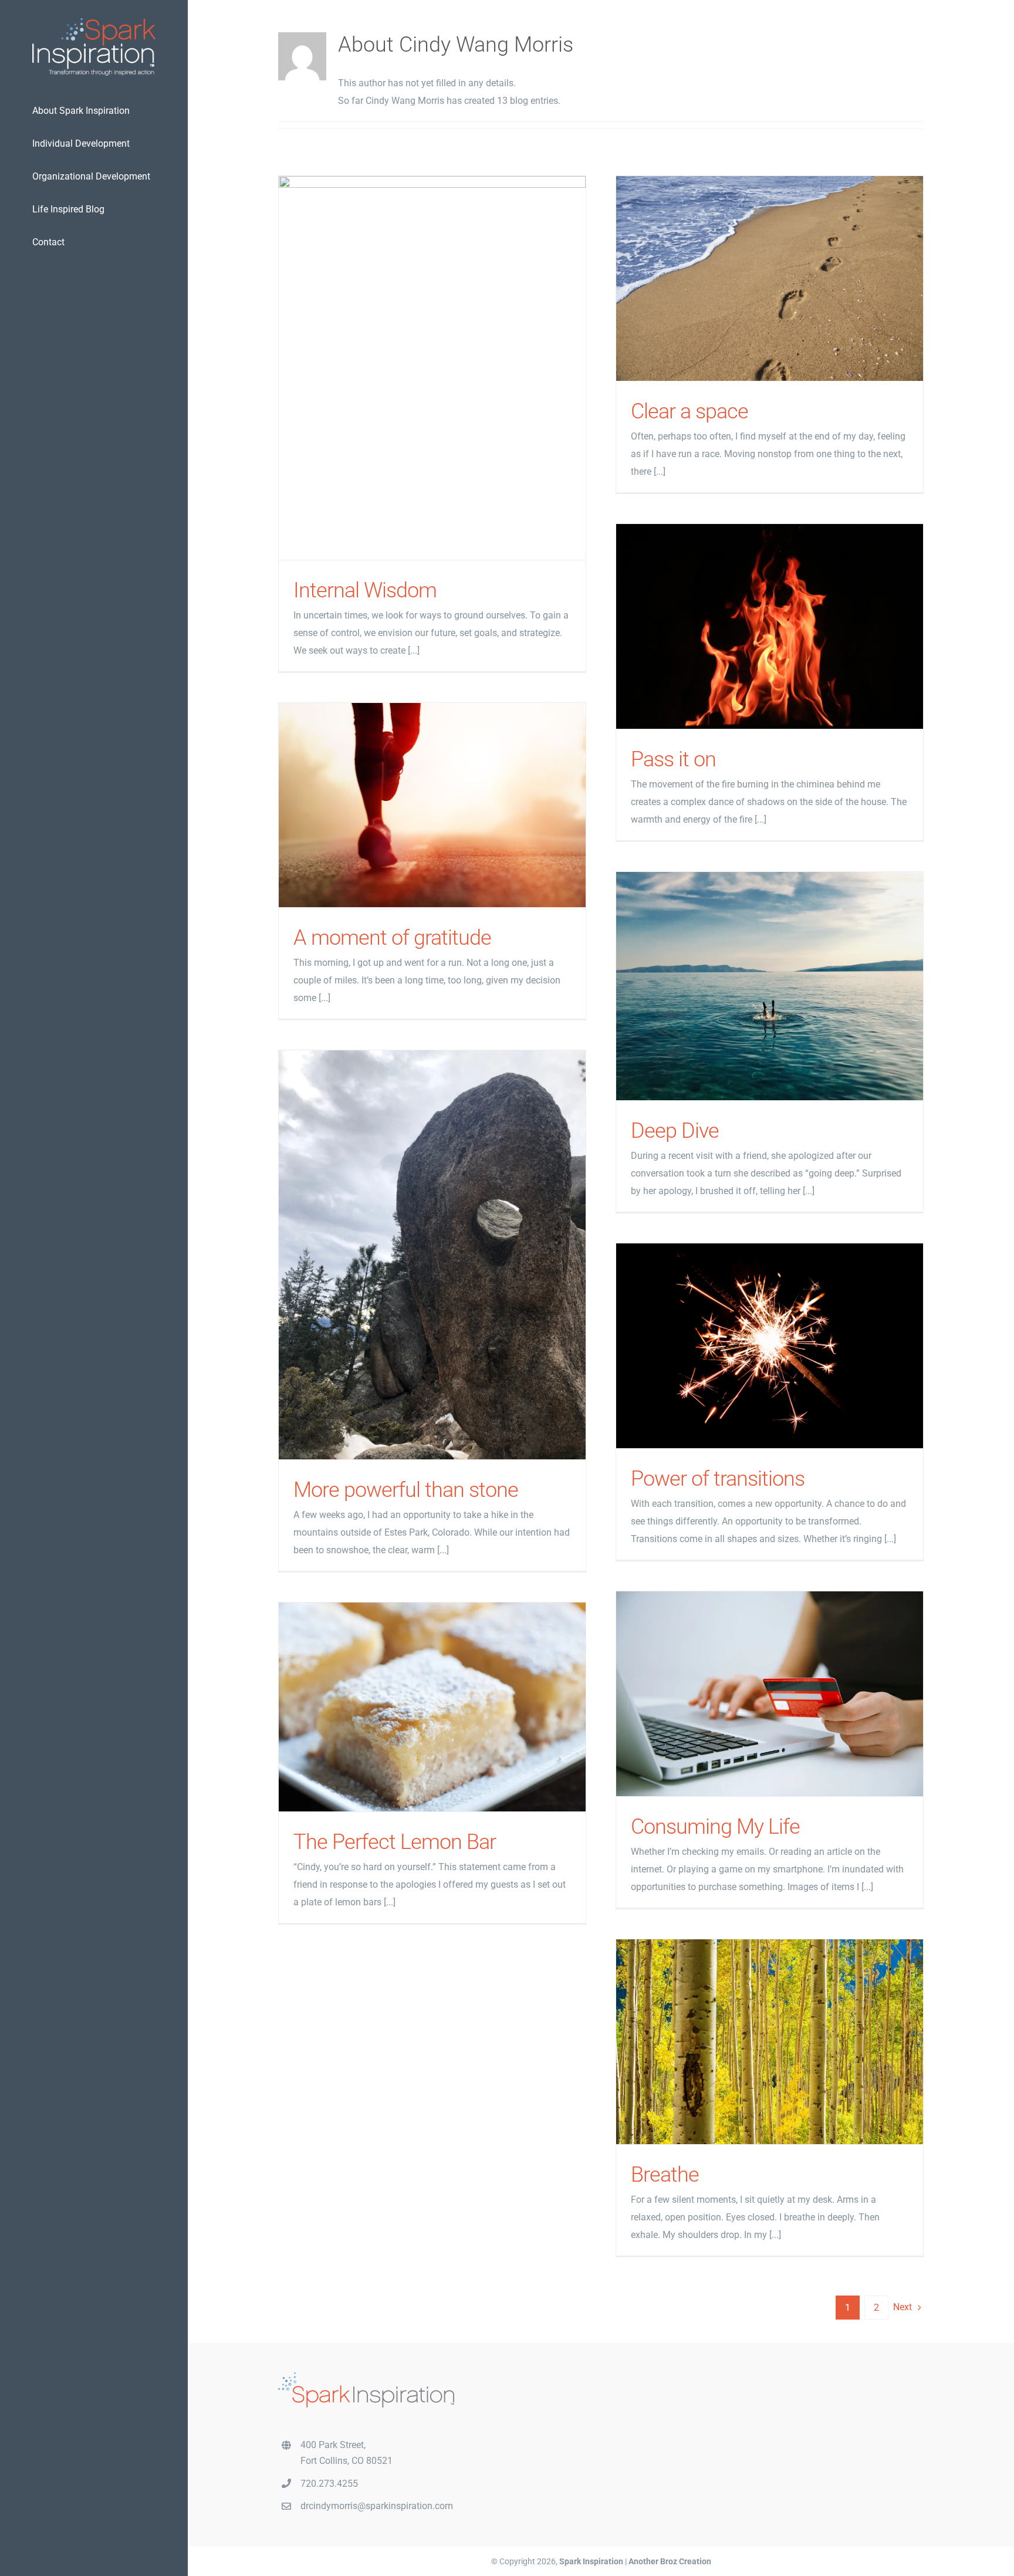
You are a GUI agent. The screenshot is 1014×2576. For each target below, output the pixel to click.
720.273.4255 (329, 2483)
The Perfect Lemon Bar (432, 1707)
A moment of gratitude (432, 805)
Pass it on (770, 626)
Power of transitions (770, 1346)
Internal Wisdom (432, 368)
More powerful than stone (432, 1255)
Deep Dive (770, 986)
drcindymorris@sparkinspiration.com (377, 2506)
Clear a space (770, 278)
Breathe (770, 2042)
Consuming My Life (770, 1694)
